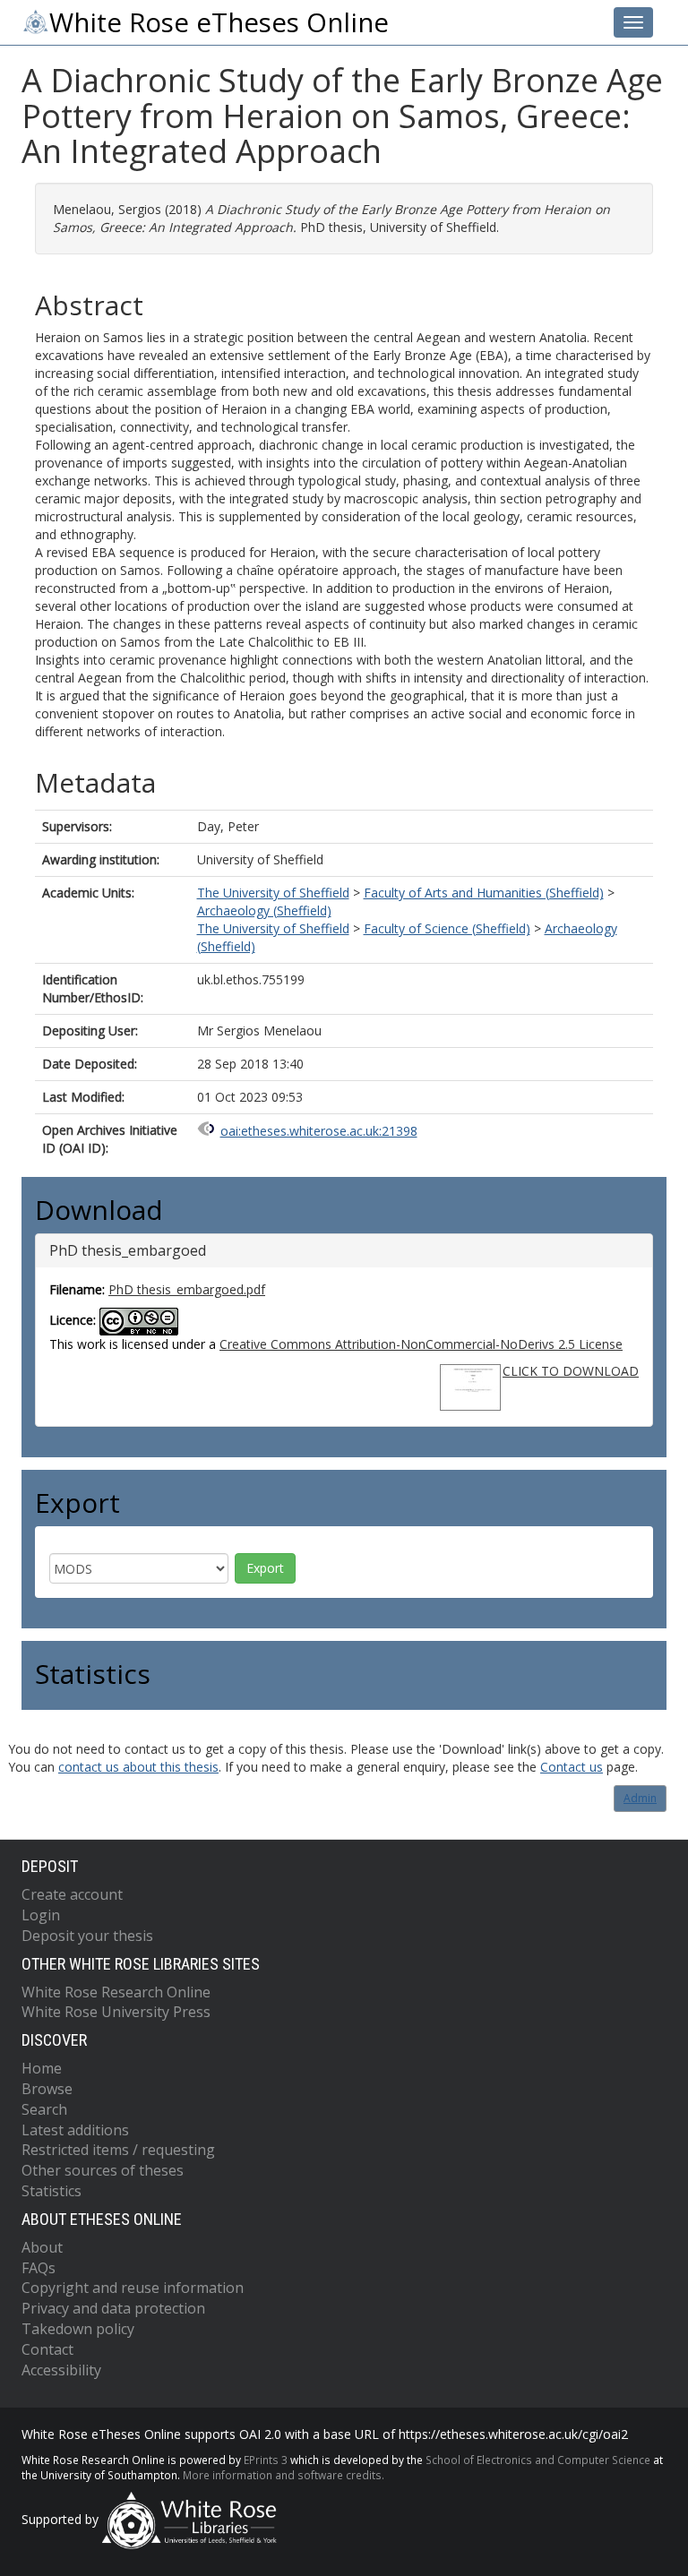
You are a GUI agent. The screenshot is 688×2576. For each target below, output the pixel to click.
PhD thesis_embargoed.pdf (187, 1289)
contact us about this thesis (138, 1767)
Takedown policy (78, 2329)
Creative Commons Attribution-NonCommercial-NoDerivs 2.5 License (421, 1344)
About (42, 2247)
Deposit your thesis (87, 1936)
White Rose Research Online (116, 1992)
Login (41, 1915)
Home (42, 2068)
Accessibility (61, 2370)
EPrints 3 (266, 2460)
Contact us (572, 1767)
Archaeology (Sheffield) (264, 910)
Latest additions (75, 2130)
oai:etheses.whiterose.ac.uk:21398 (319, 1131)
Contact (47, 2349)
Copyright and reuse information (133, 2288)
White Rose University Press (116, 2012)
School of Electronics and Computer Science (538, 2460)
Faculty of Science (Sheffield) (447, 928)
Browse (47, 2089)
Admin (640, 1798)
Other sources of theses (103, 2170)
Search (44, 2109)
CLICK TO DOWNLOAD (571, 1371)
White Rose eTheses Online (219, 22)
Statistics (52, 2191)
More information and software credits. (284, 2475)
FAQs (39, 2268)
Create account (72, 1894)
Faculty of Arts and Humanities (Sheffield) (484, 893)
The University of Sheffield (273, 893)
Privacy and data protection (113, 2308)
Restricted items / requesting (118, 2150)
